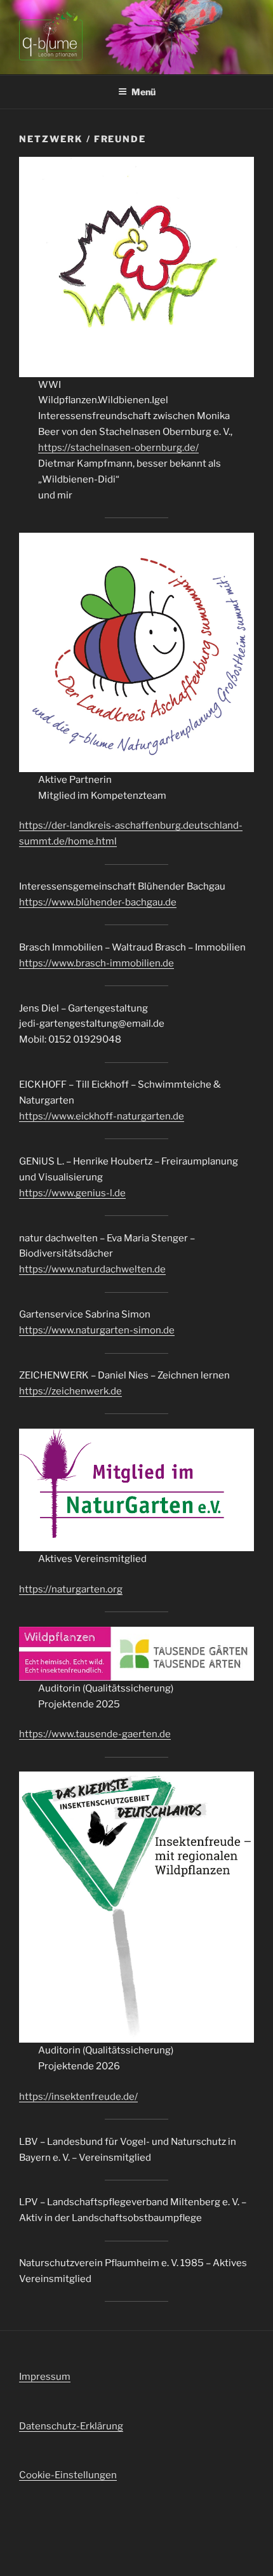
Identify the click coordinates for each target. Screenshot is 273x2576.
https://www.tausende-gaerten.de (95, 1734)
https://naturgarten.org (71, 1589)
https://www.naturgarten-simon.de (97, 1330)
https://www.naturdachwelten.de (92, 1269)
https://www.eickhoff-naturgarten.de (102, 1116)
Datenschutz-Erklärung (71, 2426)
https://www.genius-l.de (72, 1193)
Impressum (45, 2377)
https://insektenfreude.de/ (78, 2097)
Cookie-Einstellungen (68, 2475)
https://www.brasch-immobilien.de (97, 963)
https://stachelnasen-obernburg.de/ (118, 448)
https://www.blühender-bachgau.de (98, 902)
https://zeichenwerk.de (70, 1391)
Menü (143, 92)
